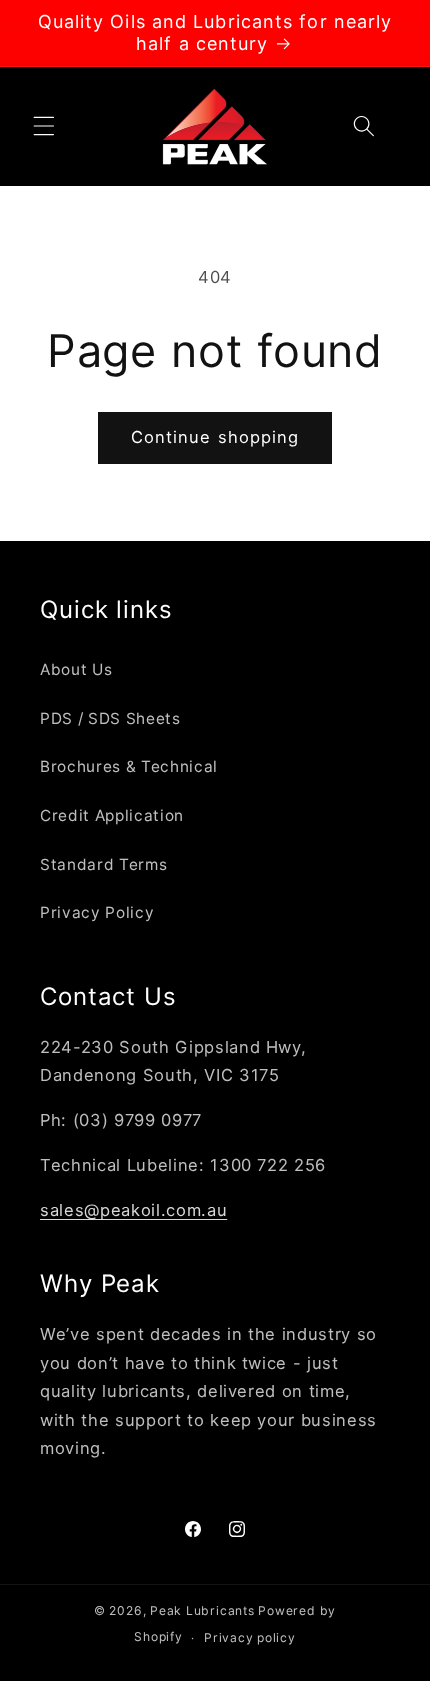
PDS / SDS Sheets (110, 718)
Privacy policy (250, 1637)
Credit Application (112, 815)
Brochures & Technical (129, 766)
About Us (76, 669)
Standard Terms (103, 864)
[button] (44, 126)
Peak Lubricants (202, 1610)
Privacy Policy (97, 912)
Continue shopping (215, 437)
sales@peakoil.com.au (133, 1210)
